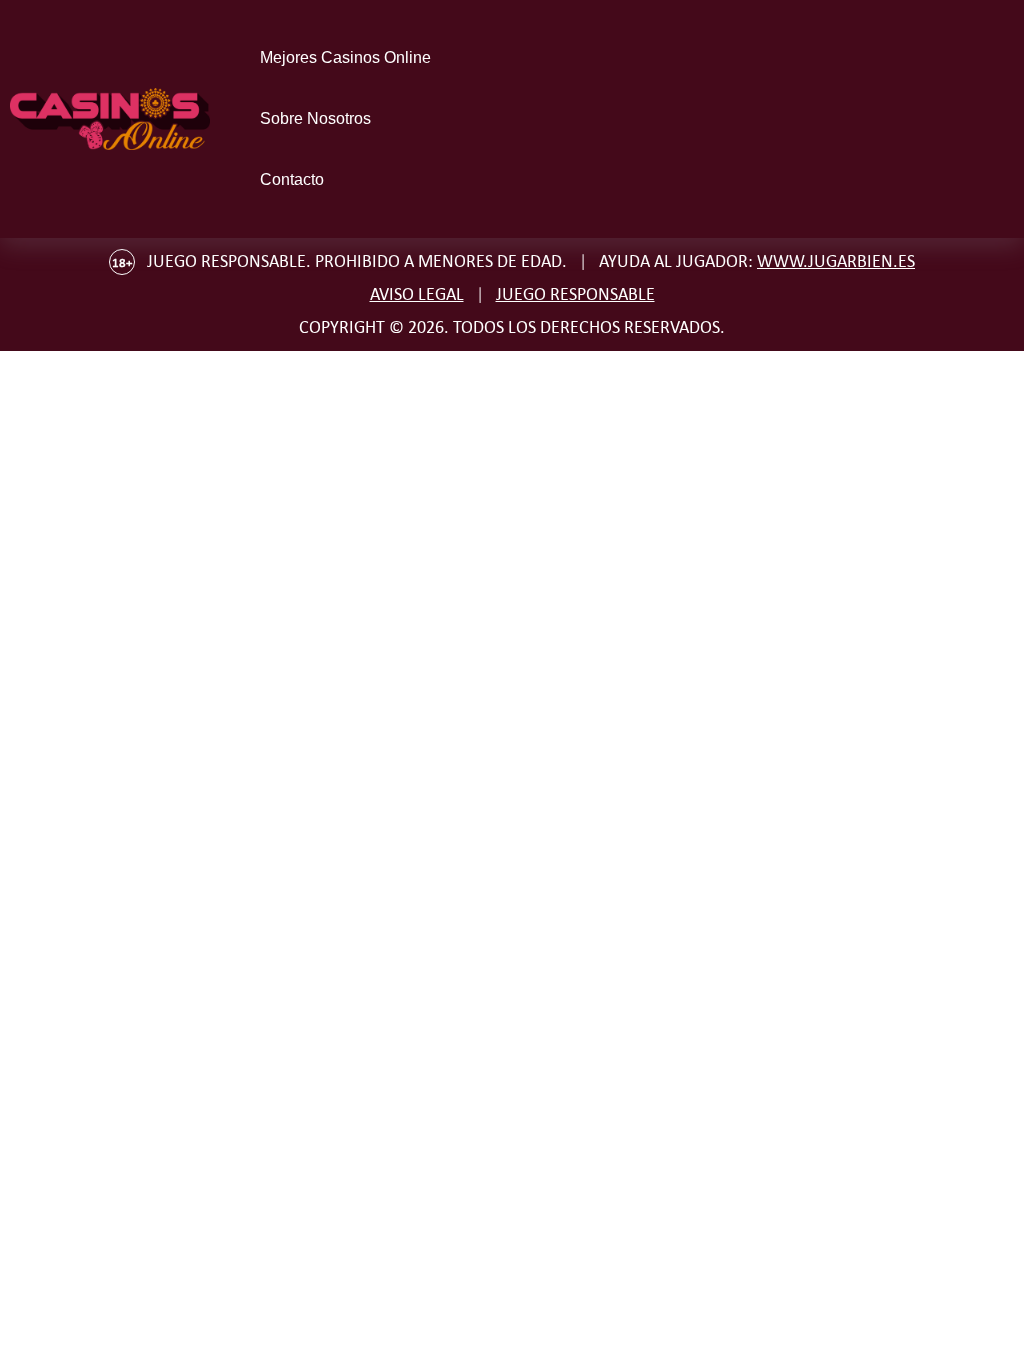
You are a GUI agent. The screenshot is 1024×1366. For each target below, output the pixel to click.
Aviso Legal (417, 294)
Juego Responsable (575, 294)
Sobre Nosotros (315, 118)
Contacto (292, 179)
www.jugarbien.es (836, 261)
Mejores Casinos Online (345, 57)
